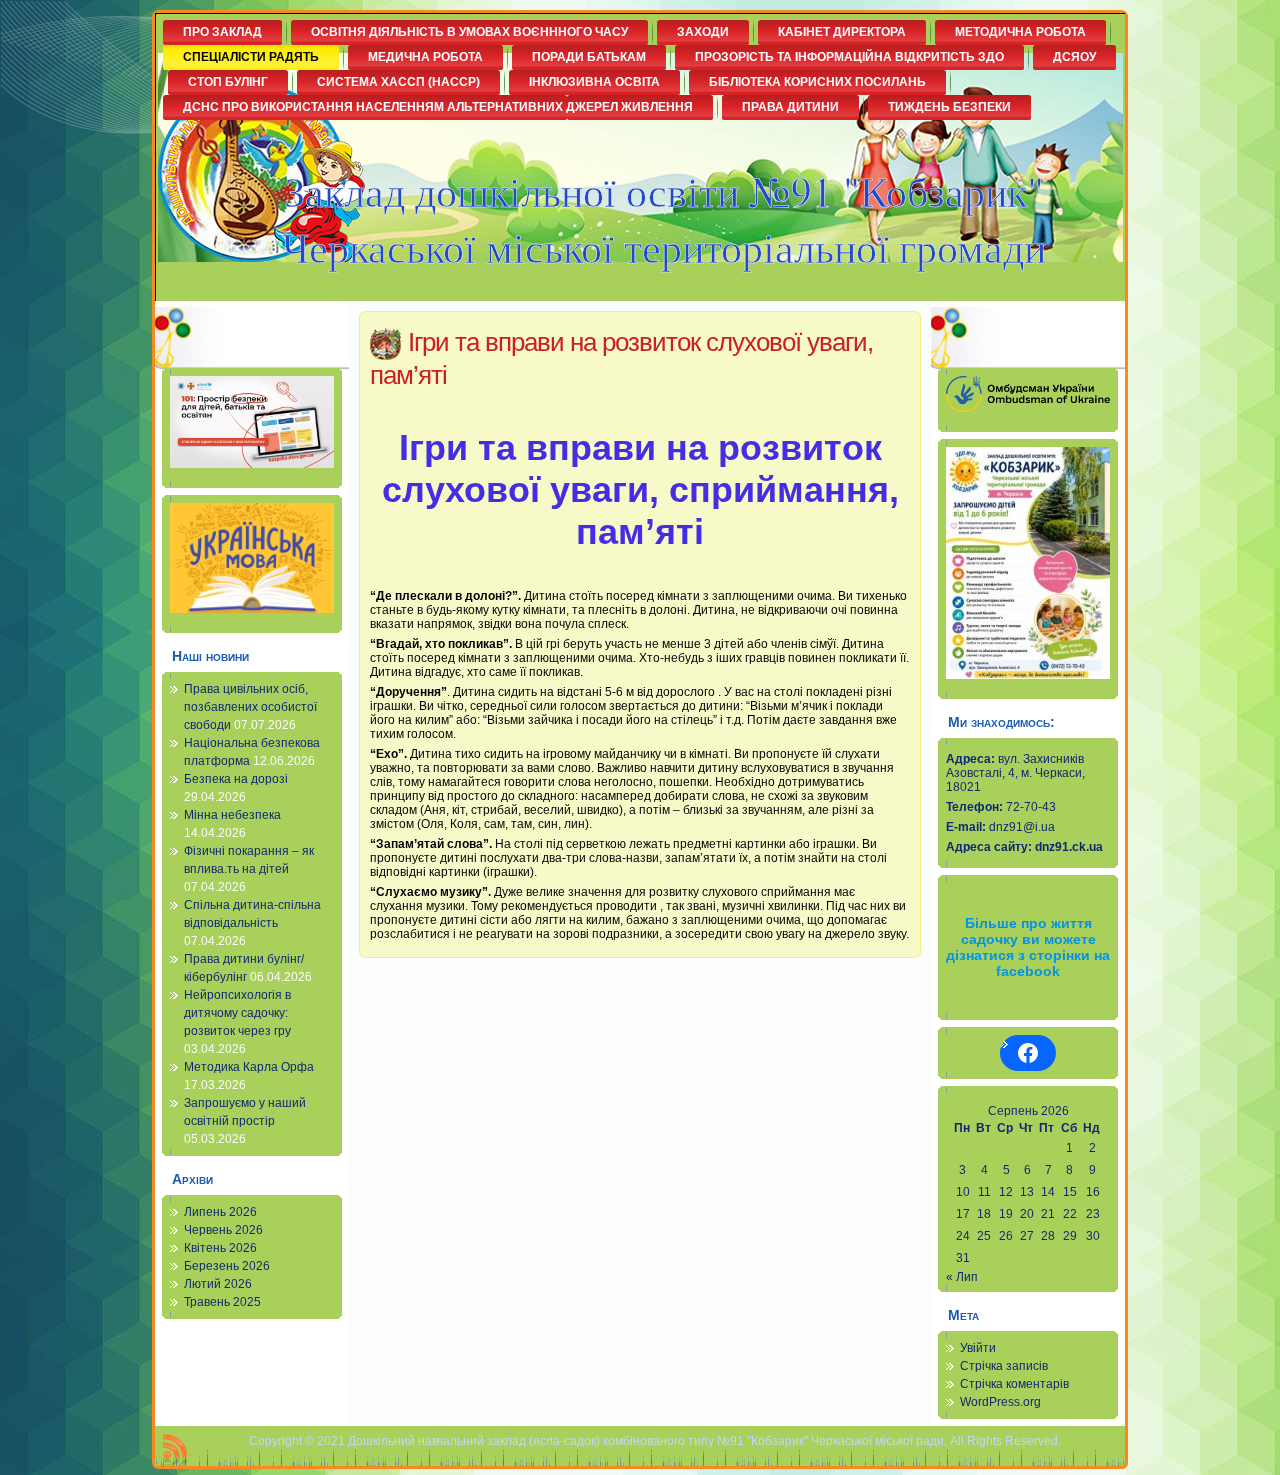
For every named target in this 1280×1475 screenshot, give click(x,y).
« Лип (962, 1277)
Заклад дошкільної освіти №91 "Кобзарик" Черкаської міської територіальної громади (664, 219)
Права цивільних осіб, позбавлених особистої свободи (250, 707)
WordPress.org (1000, 1402)
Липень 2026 (220, 1212)
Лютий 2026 (218, 1284)
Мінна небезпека (232, 815)
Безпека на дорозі (236, 779)
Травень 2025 (222, 1302)
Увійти (978, 1348)
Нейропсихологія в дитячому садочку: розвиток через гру (237, 1013)
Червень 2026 (223, 1230)
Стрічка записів (1004, 1366)
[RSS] (175, 1450)
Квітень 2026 (220, 1248)
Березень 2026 (227, 1266)
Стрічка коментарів (1014, 1384)
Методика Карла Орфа (249, 1067)
